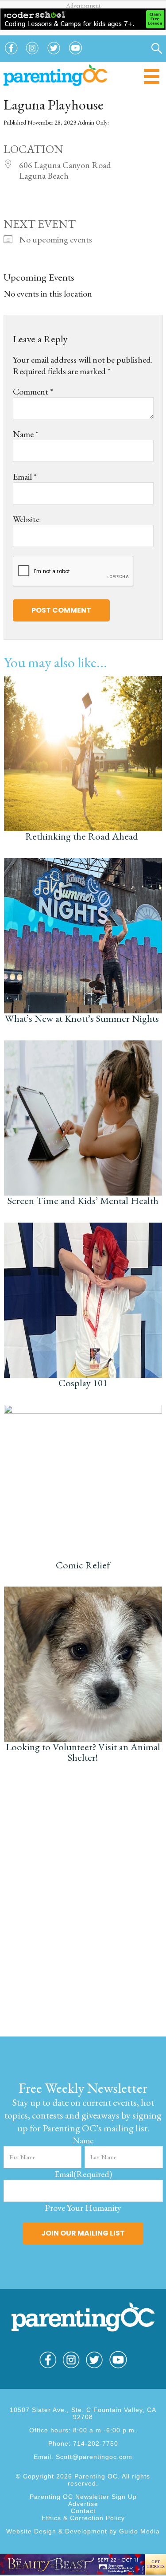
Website (26, 519)
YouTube (76, 55)
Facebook (11, 55)
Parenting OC (56, 75)
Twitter (54, 55)
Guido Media (139, 2531)
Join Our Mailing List (83, 2233)
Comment (33, 391)
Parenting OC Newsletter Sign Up (83, 2497)
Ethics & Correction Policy (83, 2518)
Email (25, 477)
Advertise (83, 2504)
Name (26, 434)
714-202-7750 (96, 2443)
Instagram (32, 55)
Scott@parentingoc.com (94, 2457)
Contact (83, 2511)
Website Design (31, 2531)
